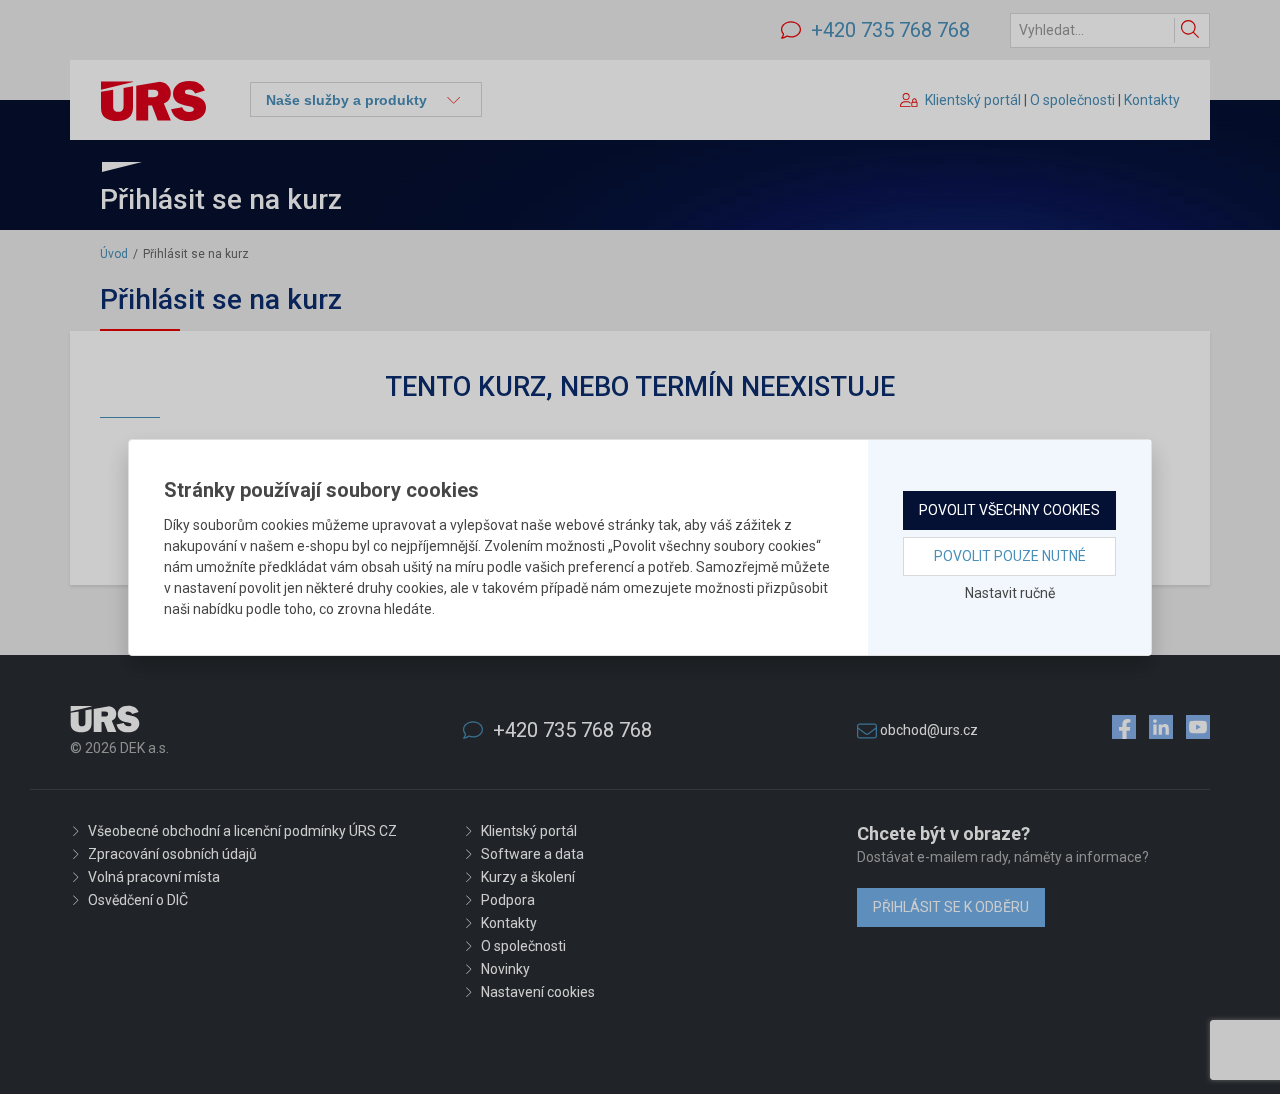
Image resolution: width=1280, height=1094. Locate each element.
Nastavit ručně (1010, 593)
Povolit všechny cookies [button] (1009, 510)
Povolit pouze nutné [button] (1010, 556)
